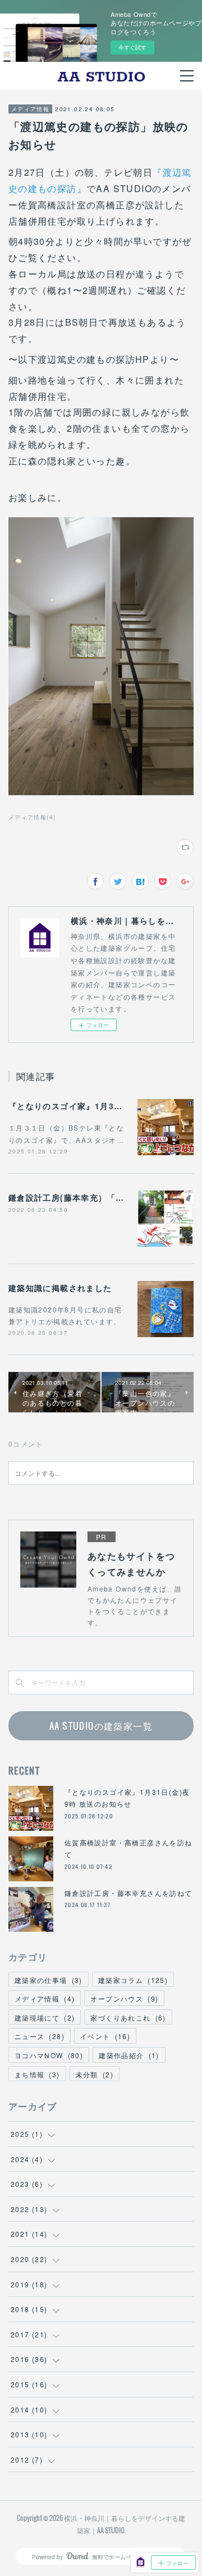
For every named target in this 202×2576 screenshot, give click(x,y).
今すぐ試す (132, 47)
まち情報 (37, 2074)
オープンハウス (124, 1998)
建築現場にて (45, 2018)
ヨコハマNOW (49, 2055)
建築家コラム (133, 1980)
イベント (105, 2036)
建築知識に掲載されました (60, 1288)
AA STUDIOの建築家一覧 (101, 1726)
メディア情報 (30, 109)
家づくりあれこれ (128, 2018)
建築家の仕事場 (49, 1980)
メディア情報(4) (32, 817)
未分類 (95, 2074)
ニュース (40, 2036)
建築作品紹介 (129, 2055)
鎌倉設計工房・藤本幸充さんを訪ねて (128, 1893)
